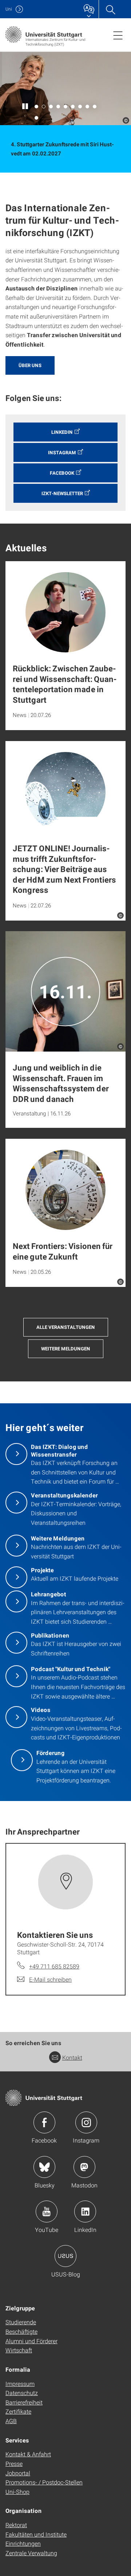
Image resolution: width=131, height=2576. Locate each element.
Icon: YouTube (47, 2211)
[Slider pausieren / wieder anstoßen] (25, 107)
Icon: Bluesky (44, 2167)
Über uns (30, 365)
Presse (14, 2463)
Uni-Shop (17, 2492)
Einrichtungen (23, 2543)
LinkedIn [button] (62, 432)
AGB (11, 2421)
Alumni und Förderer (31, 2341)
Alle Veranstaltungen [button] (66, 1327)
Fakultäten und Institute (36, 2534)
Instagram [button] (62, 452)
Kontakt (72, 2057)
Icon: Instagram (86, 2122)
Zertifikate (18, 2411)
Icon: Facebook (44, 2122)
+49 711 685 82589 (54, 1966)
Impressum (20, 2384)
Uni (9, 9)
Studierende (21, 2322)
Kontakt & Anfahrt (28, 2454)
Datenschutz (22, 2393)
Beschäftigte (21, 2331)
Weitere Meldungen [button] (66, 1349)
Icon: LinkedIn (85, 2211)
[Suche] (110, 9)
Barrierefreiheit (24, 2402)
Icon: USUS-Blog (65, 2256)
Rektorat (16, 2525)
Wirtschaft (19, 2350)
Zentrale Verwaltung (31, 2553)
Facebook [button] (62, 473)
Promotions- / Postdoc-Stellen (44, 2482)
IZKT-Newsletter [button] (62, 493)
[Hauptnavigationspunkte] (118, 35)
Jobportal (18, 2473)
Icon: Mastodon (84, 2167)
